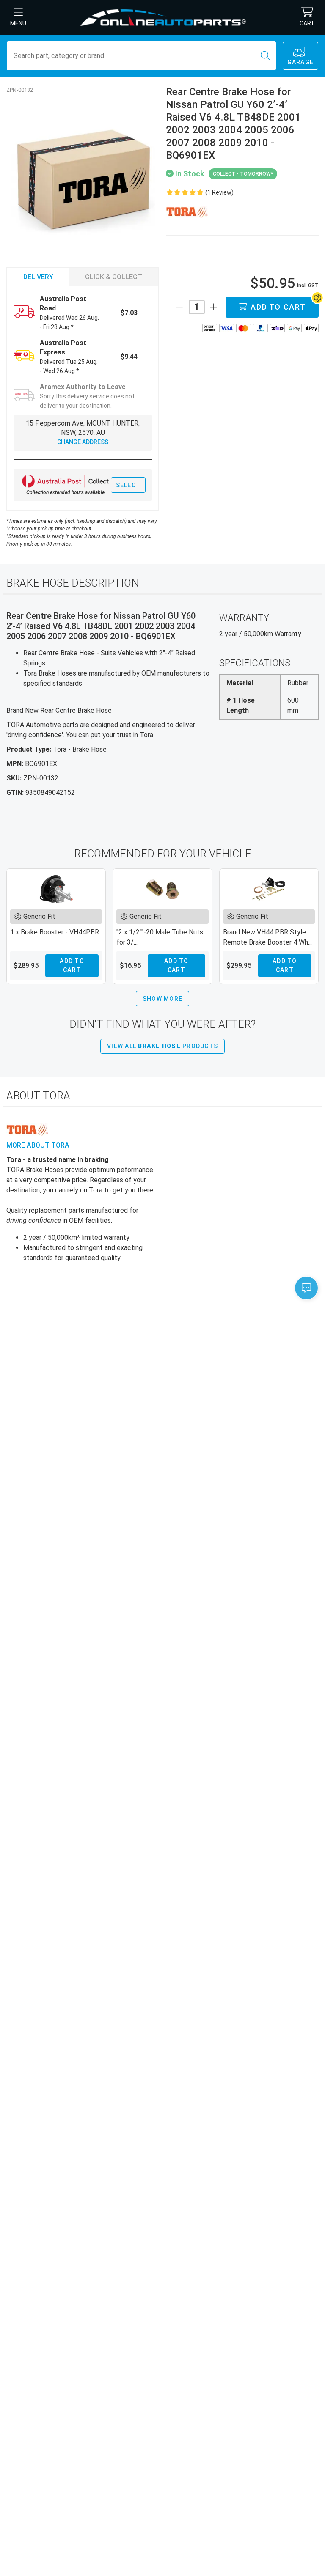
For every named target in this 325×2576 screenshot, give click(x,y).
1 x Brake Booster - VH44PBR (55, 932)
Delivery (38, 277)
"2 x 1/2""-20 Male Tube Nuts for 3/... (160, 937)
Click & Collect (114, 277)
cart (307, 23)
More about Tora (38, 1145)
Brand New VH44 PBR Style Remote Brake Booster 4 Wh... (267, 937)
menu (18, 23)
